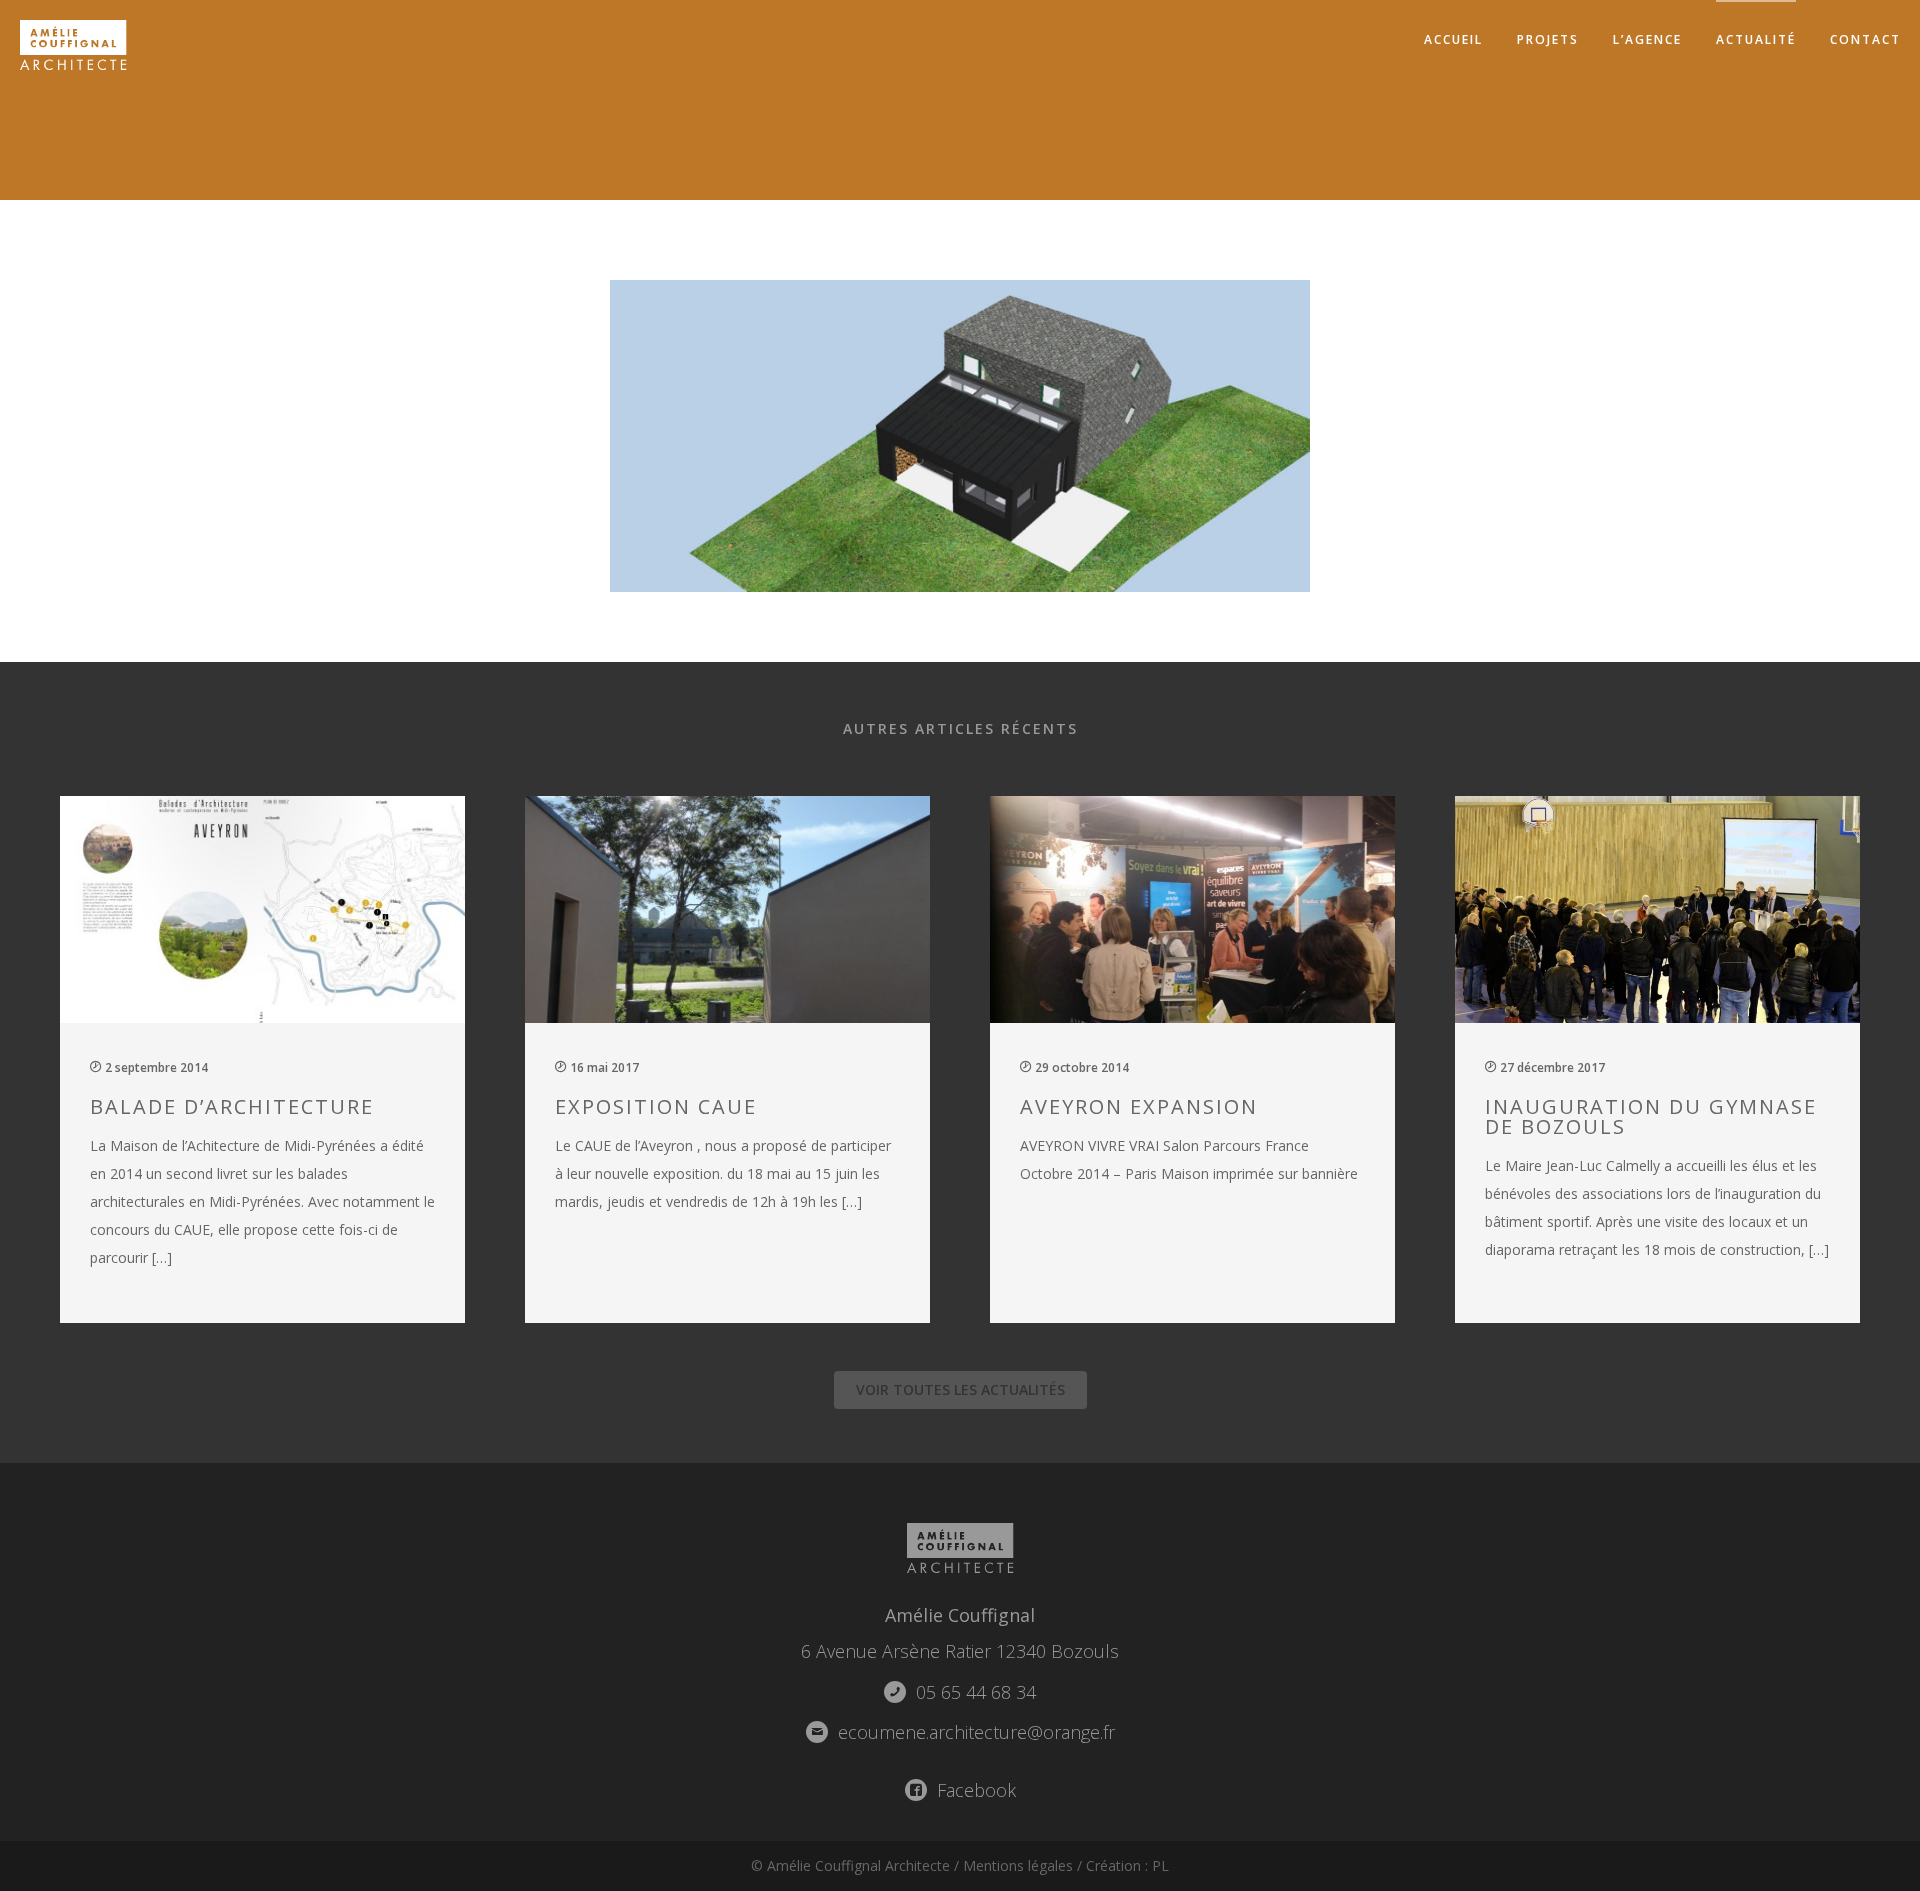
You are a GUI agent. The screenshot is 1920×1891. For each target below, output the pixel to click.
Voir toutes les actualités (960, 1389)
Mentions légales (1018, 1865)
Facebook (974, 1790)
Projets (1548, 39)
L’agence (1647, 39)
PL (1160, 1865)
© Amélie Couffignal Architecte (850, 1865)
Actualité (1756, 39)
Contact (1865, 39)
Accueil (1453, 39)
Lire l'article (274, 1056)
